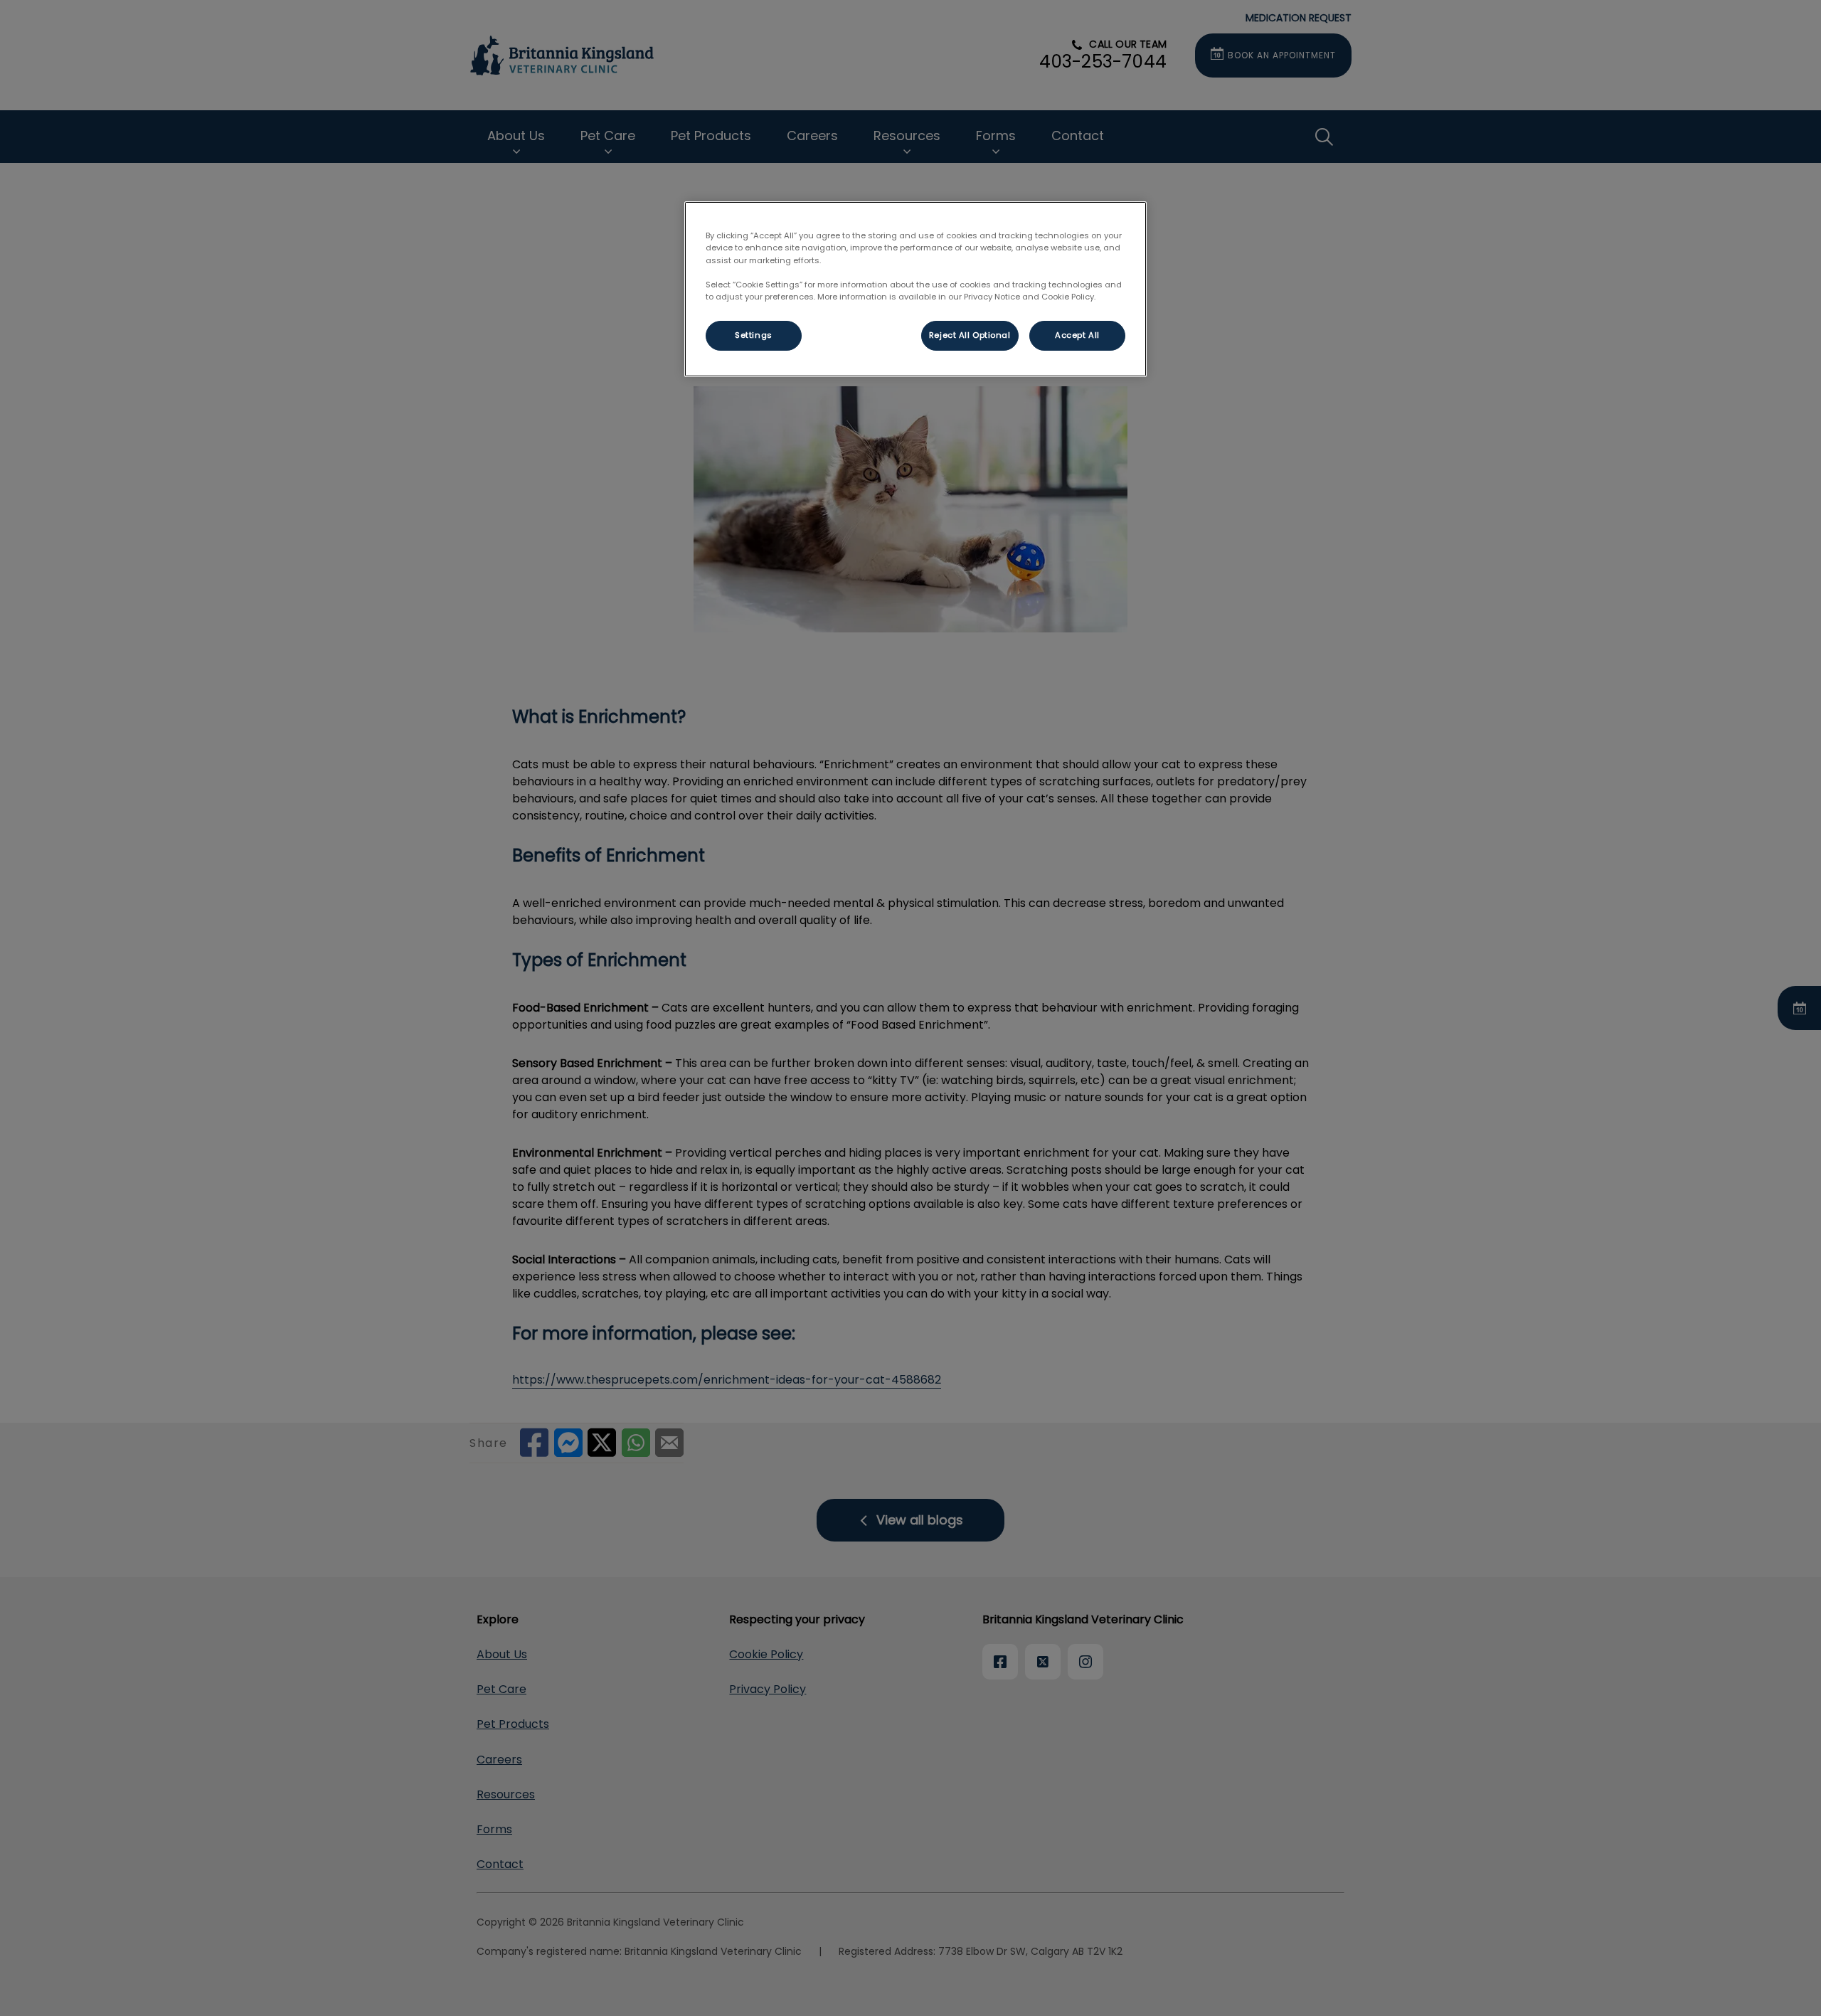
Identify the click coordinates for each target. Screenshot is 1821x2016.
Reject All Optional (970, 335)
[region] (915, 289)
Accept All (1077, 335)
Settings (754, 335)
